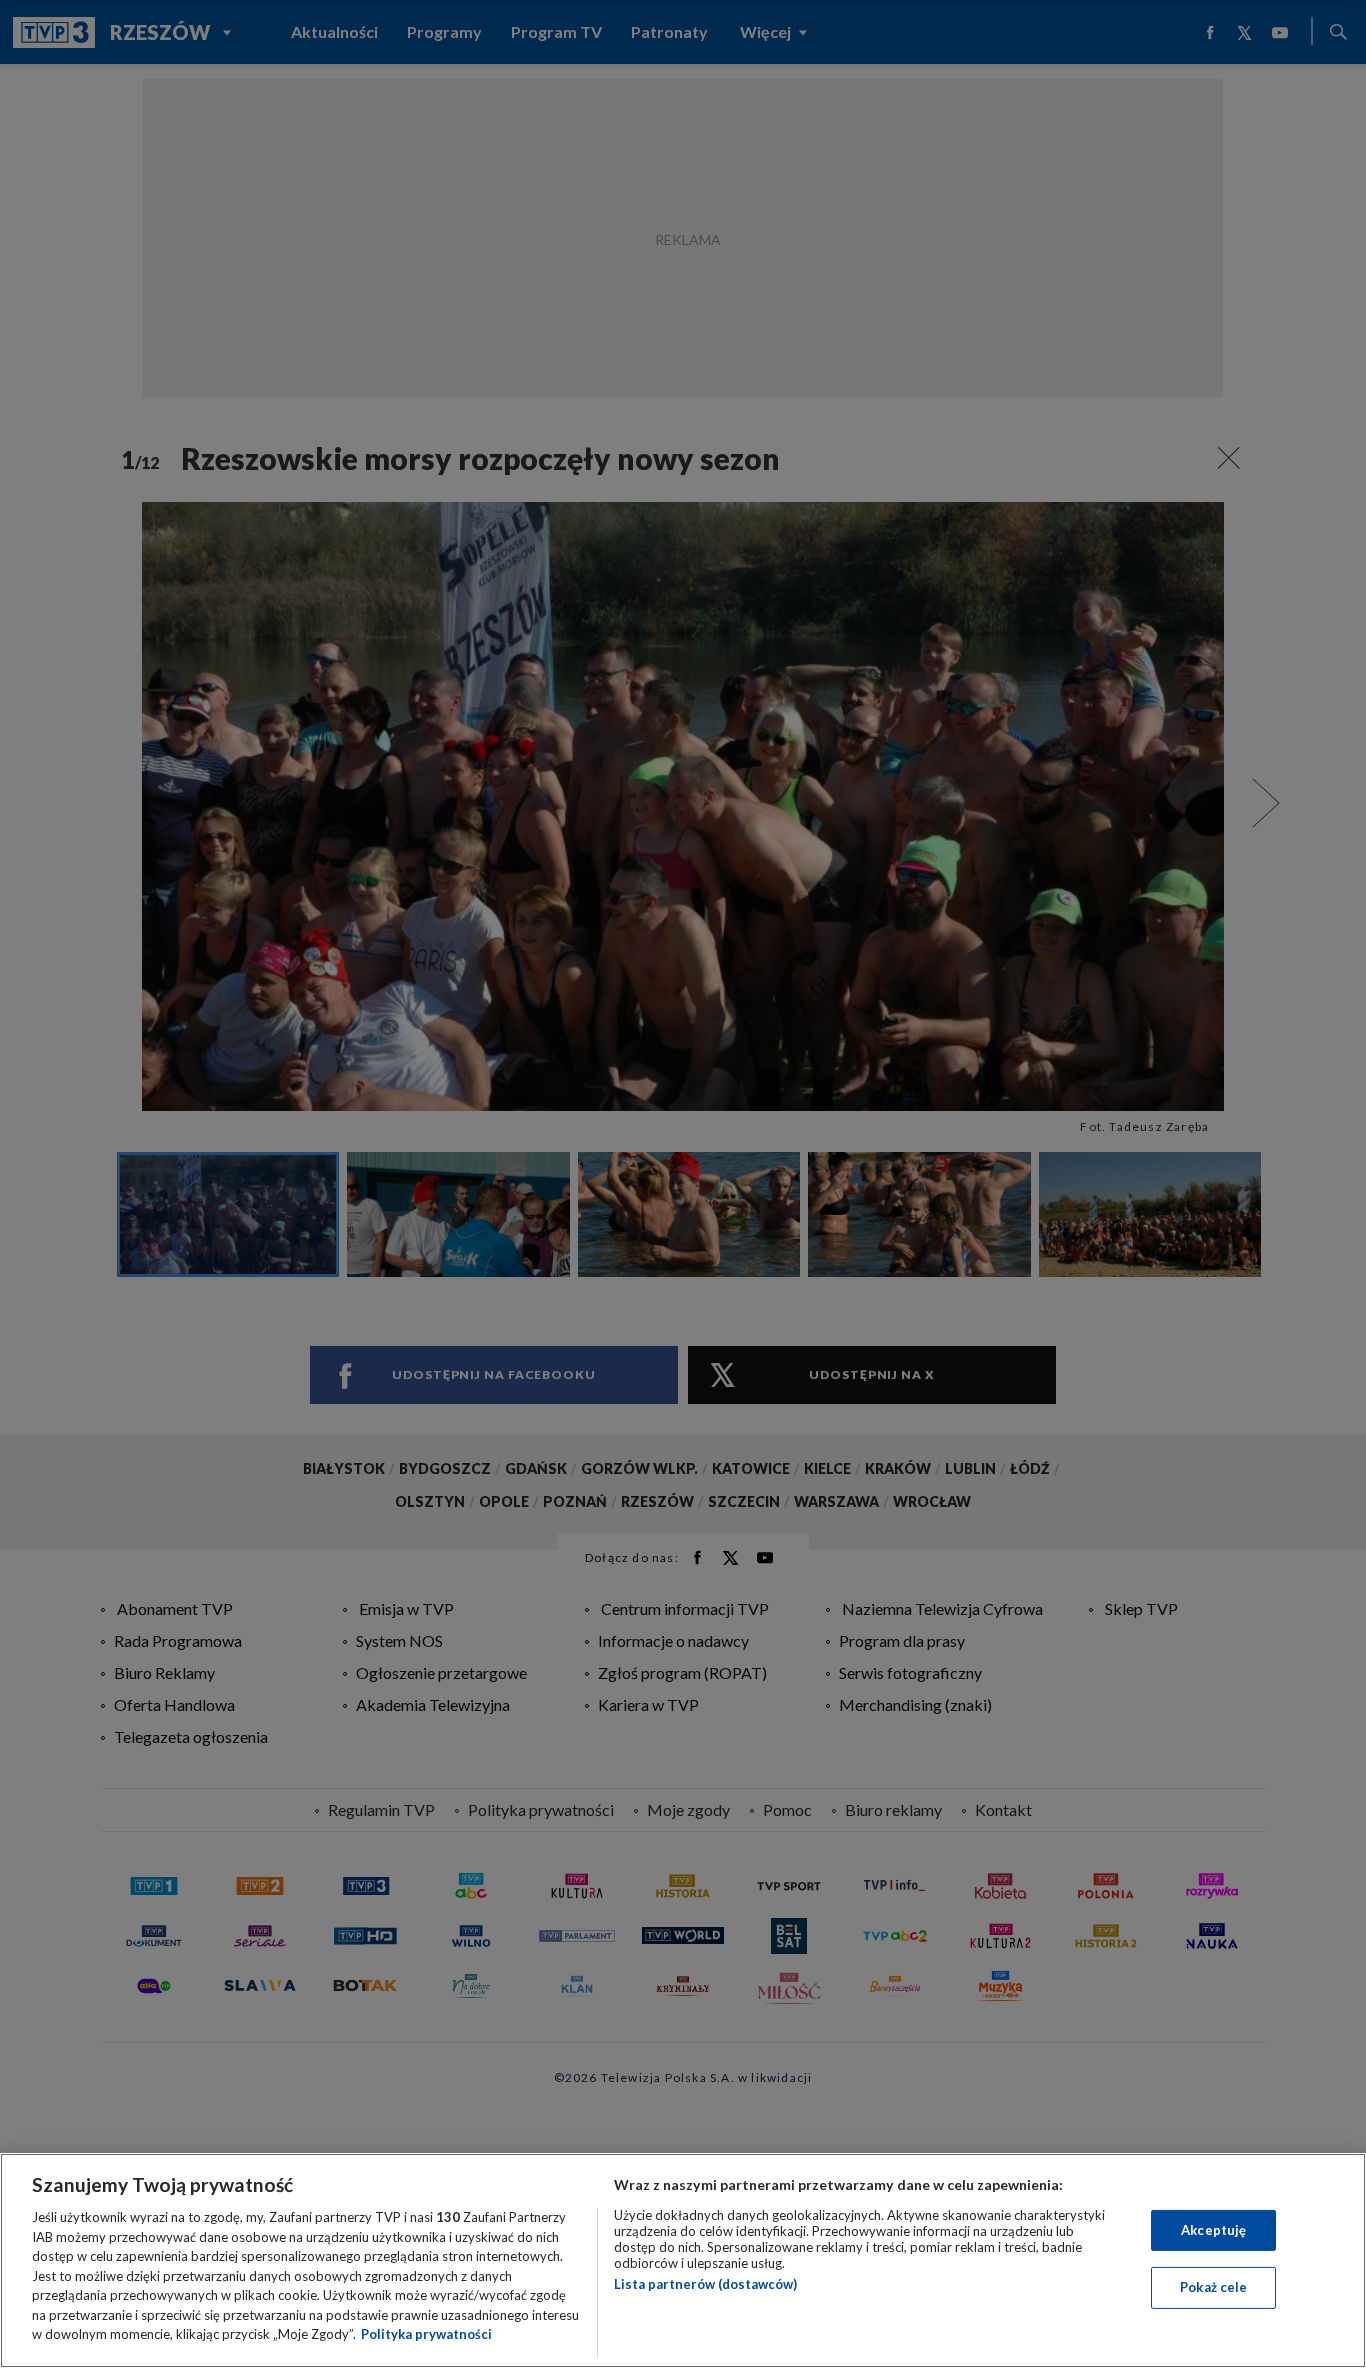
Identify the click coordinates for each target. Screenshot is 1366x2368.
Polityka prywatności (426, 2334)
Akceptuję (1213, 2230)
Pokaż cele (1213, 2287)
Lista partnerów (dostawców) (705, 2284)
